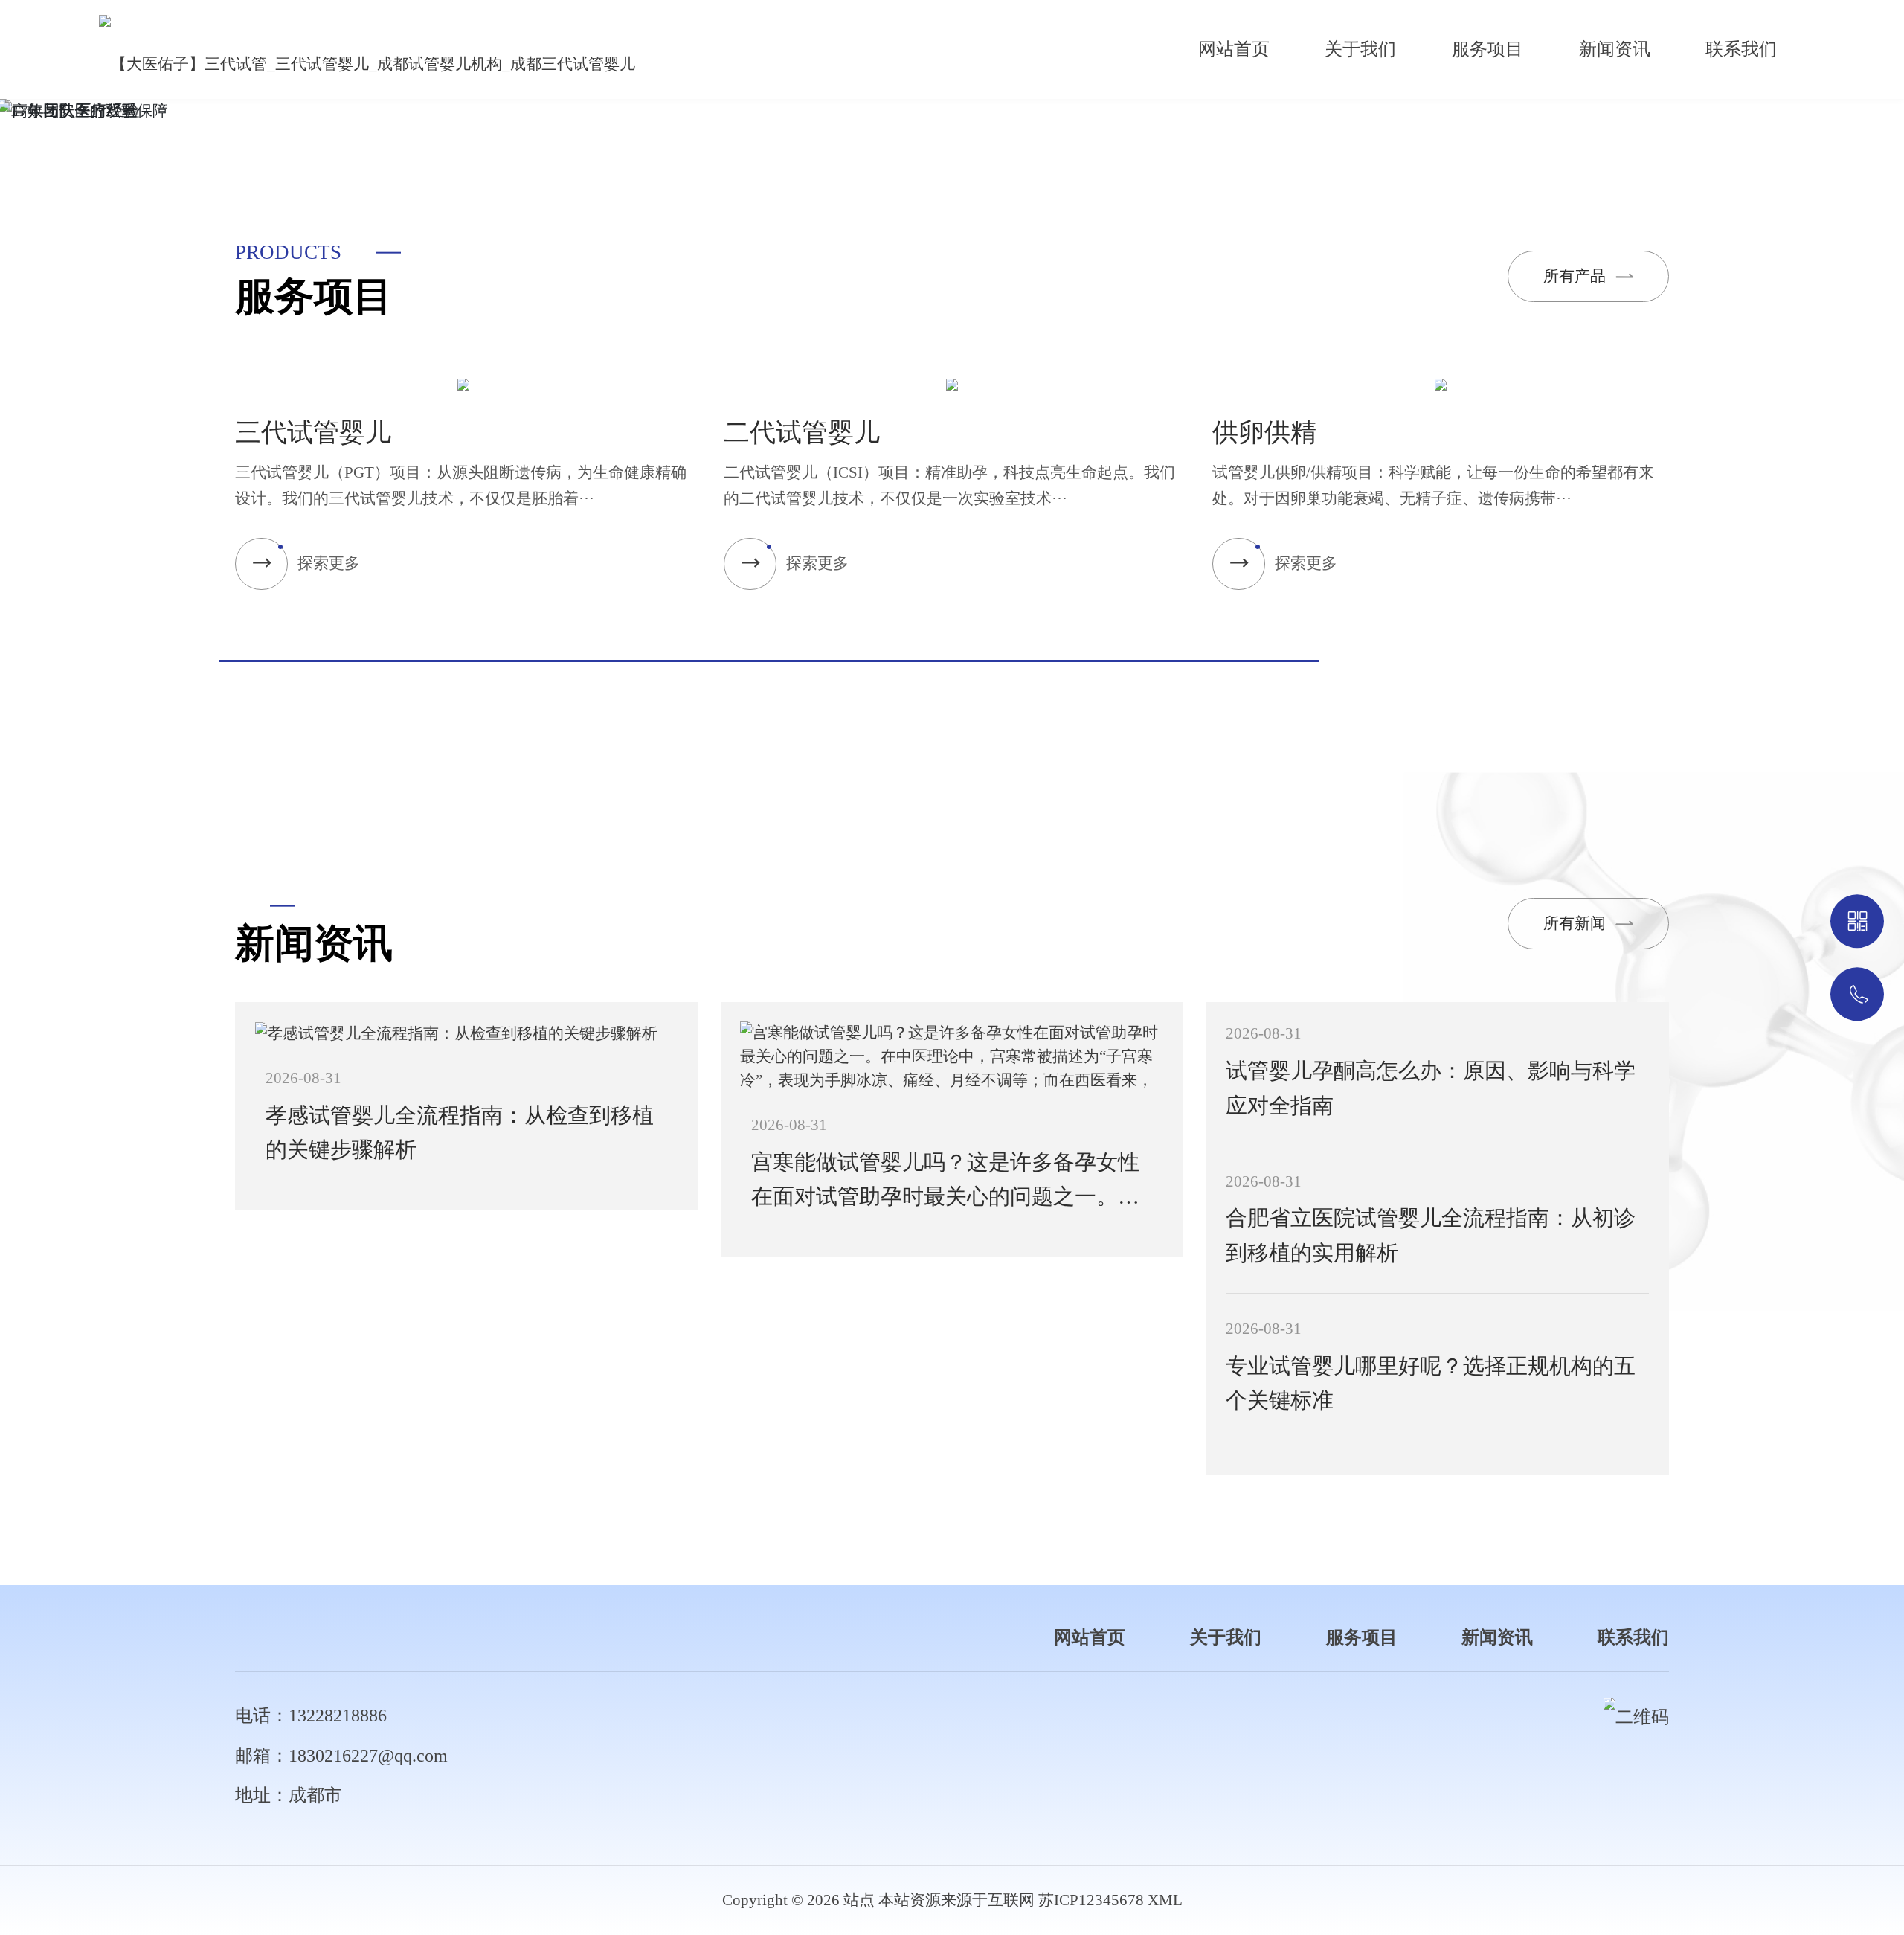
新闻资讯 (1615, 49)
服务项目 (1487, 49)
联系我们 (1741, 49)
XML (1165, 1900)
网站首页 (1234, 49)
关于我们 (1360, 49)
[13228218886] (1857, 995)
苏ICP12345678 (1091, 1900)
